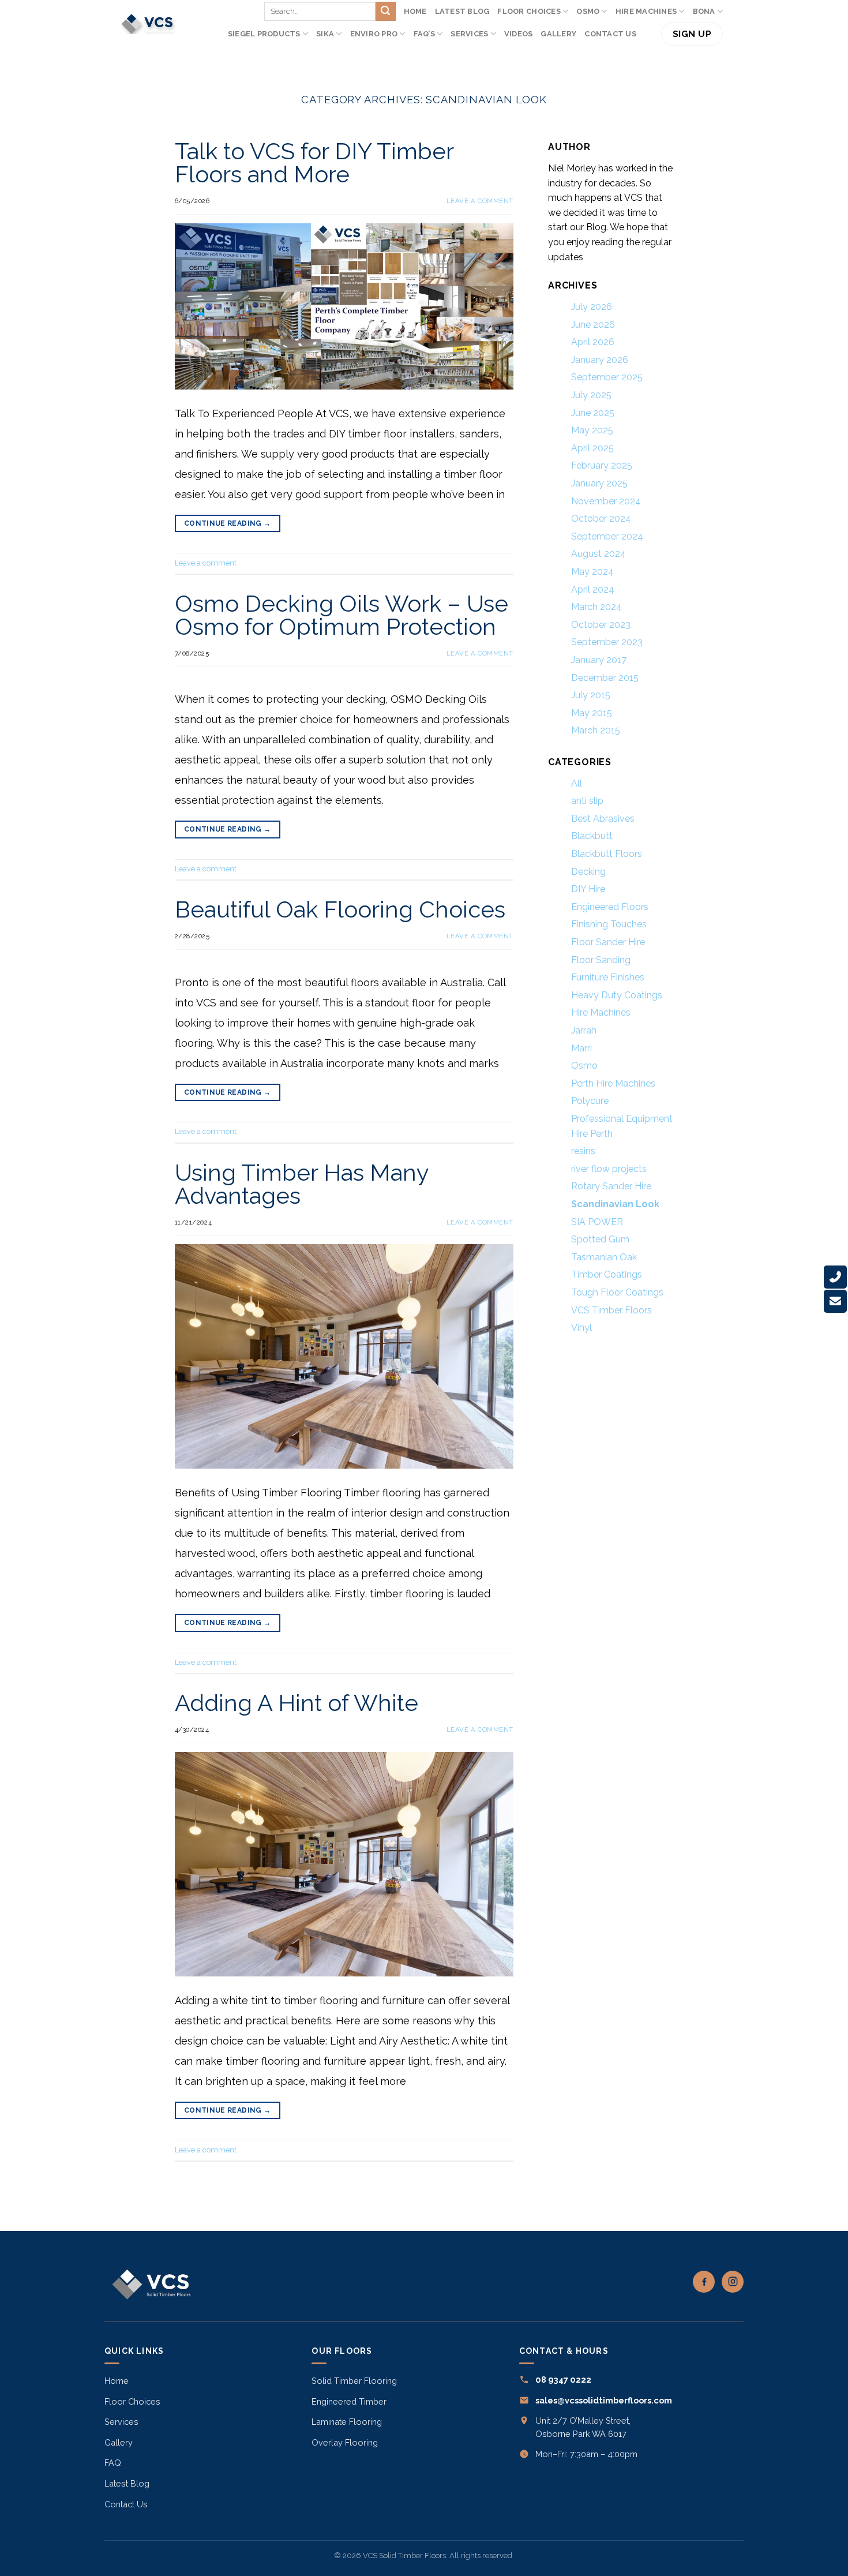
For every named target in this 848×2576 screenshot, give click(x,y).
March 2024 (596, 607)
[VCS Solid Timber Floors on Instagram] (733, 2282)
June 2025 (593, 413)
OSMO (588, 11)
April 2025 (592, 448)
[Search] (649, 34)
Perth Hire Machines (613, 1083)
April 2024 (593, 589)
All (577, 783)
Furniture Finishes (608, 977)
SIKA (325, 34)
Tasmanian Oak (604, 1257)
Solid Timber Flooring (354, 2381)
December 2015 (605, 677)
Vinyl (581, 1328)
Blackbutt (592, 836)
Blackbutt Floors (607, 854)
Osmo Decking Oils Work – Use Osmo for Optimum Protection (342, 615)
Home (415, 11)
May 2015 (592, 713)
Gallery (558, 34)
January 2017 (599, 660)
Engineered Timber (349, 2401)
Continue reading (228, 523)
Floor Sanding (601, 960)
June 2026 (593, 325)
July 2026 (592, 307)
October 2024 (601, 518)
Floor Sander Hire (608, 942)
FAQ (113, 2463)
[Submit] (385, 12)
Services (469, 34)
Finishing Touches (609, 924)
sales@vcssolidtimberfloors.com (604, 2400)
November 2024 (606, 501)
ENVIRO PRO (374, 34)
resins (583, 1151)
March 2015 (596, 730)
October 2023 (601, 625)
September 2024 (607, 536)
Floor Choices (529, 11)
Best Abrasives (603, 819)
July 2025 (591, 395)
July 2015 (591, 695)
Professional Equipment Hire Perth (622, 1126)
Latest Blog (462, 11)
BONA (704, 11)
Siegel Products (264, 34)
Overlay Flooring (345, 2442)
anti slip (587, 801)
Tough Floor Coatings (617, 1292)
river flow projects (609, 1169)
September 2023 (607, 642)
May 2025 (592, 430)
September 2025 (607, 377)
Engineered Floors (610, 907)
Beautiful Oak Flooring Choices (340, 909)
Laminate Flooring (347, 2422)
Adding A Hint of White (297, 1703)
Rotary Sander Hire (611, 1186)
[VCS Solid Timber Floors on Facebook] (704, 2282)
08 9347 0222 (563, 2380)
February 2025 (602, 465)
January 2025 (599, 483)
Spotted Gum (600, 1239)
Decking (588, 872)
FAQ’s (424, 34)
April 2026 (593, 342)
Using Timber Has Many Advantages (302, 1184)
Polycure (590, 1101)
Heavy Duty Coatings (617, 995)
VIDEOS (519, 34)
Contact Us (610, 34)
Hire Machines (646, 11)
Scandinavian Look (615, 1204)
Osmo (584, 1066)
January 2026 (600, 360)
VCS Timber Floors (611, 1310)
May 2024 (592, 572)
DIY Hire (588, 889)
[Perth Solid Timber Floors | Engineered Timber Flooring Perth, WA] (148, 24)
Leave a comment (480, 201)
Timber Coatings (607, 1274)
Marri (581, 1048)
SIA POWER (597, 1221)
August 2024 (599, 554)
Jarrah (584, 1030)
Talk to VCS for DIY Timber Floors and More (314, 162)
